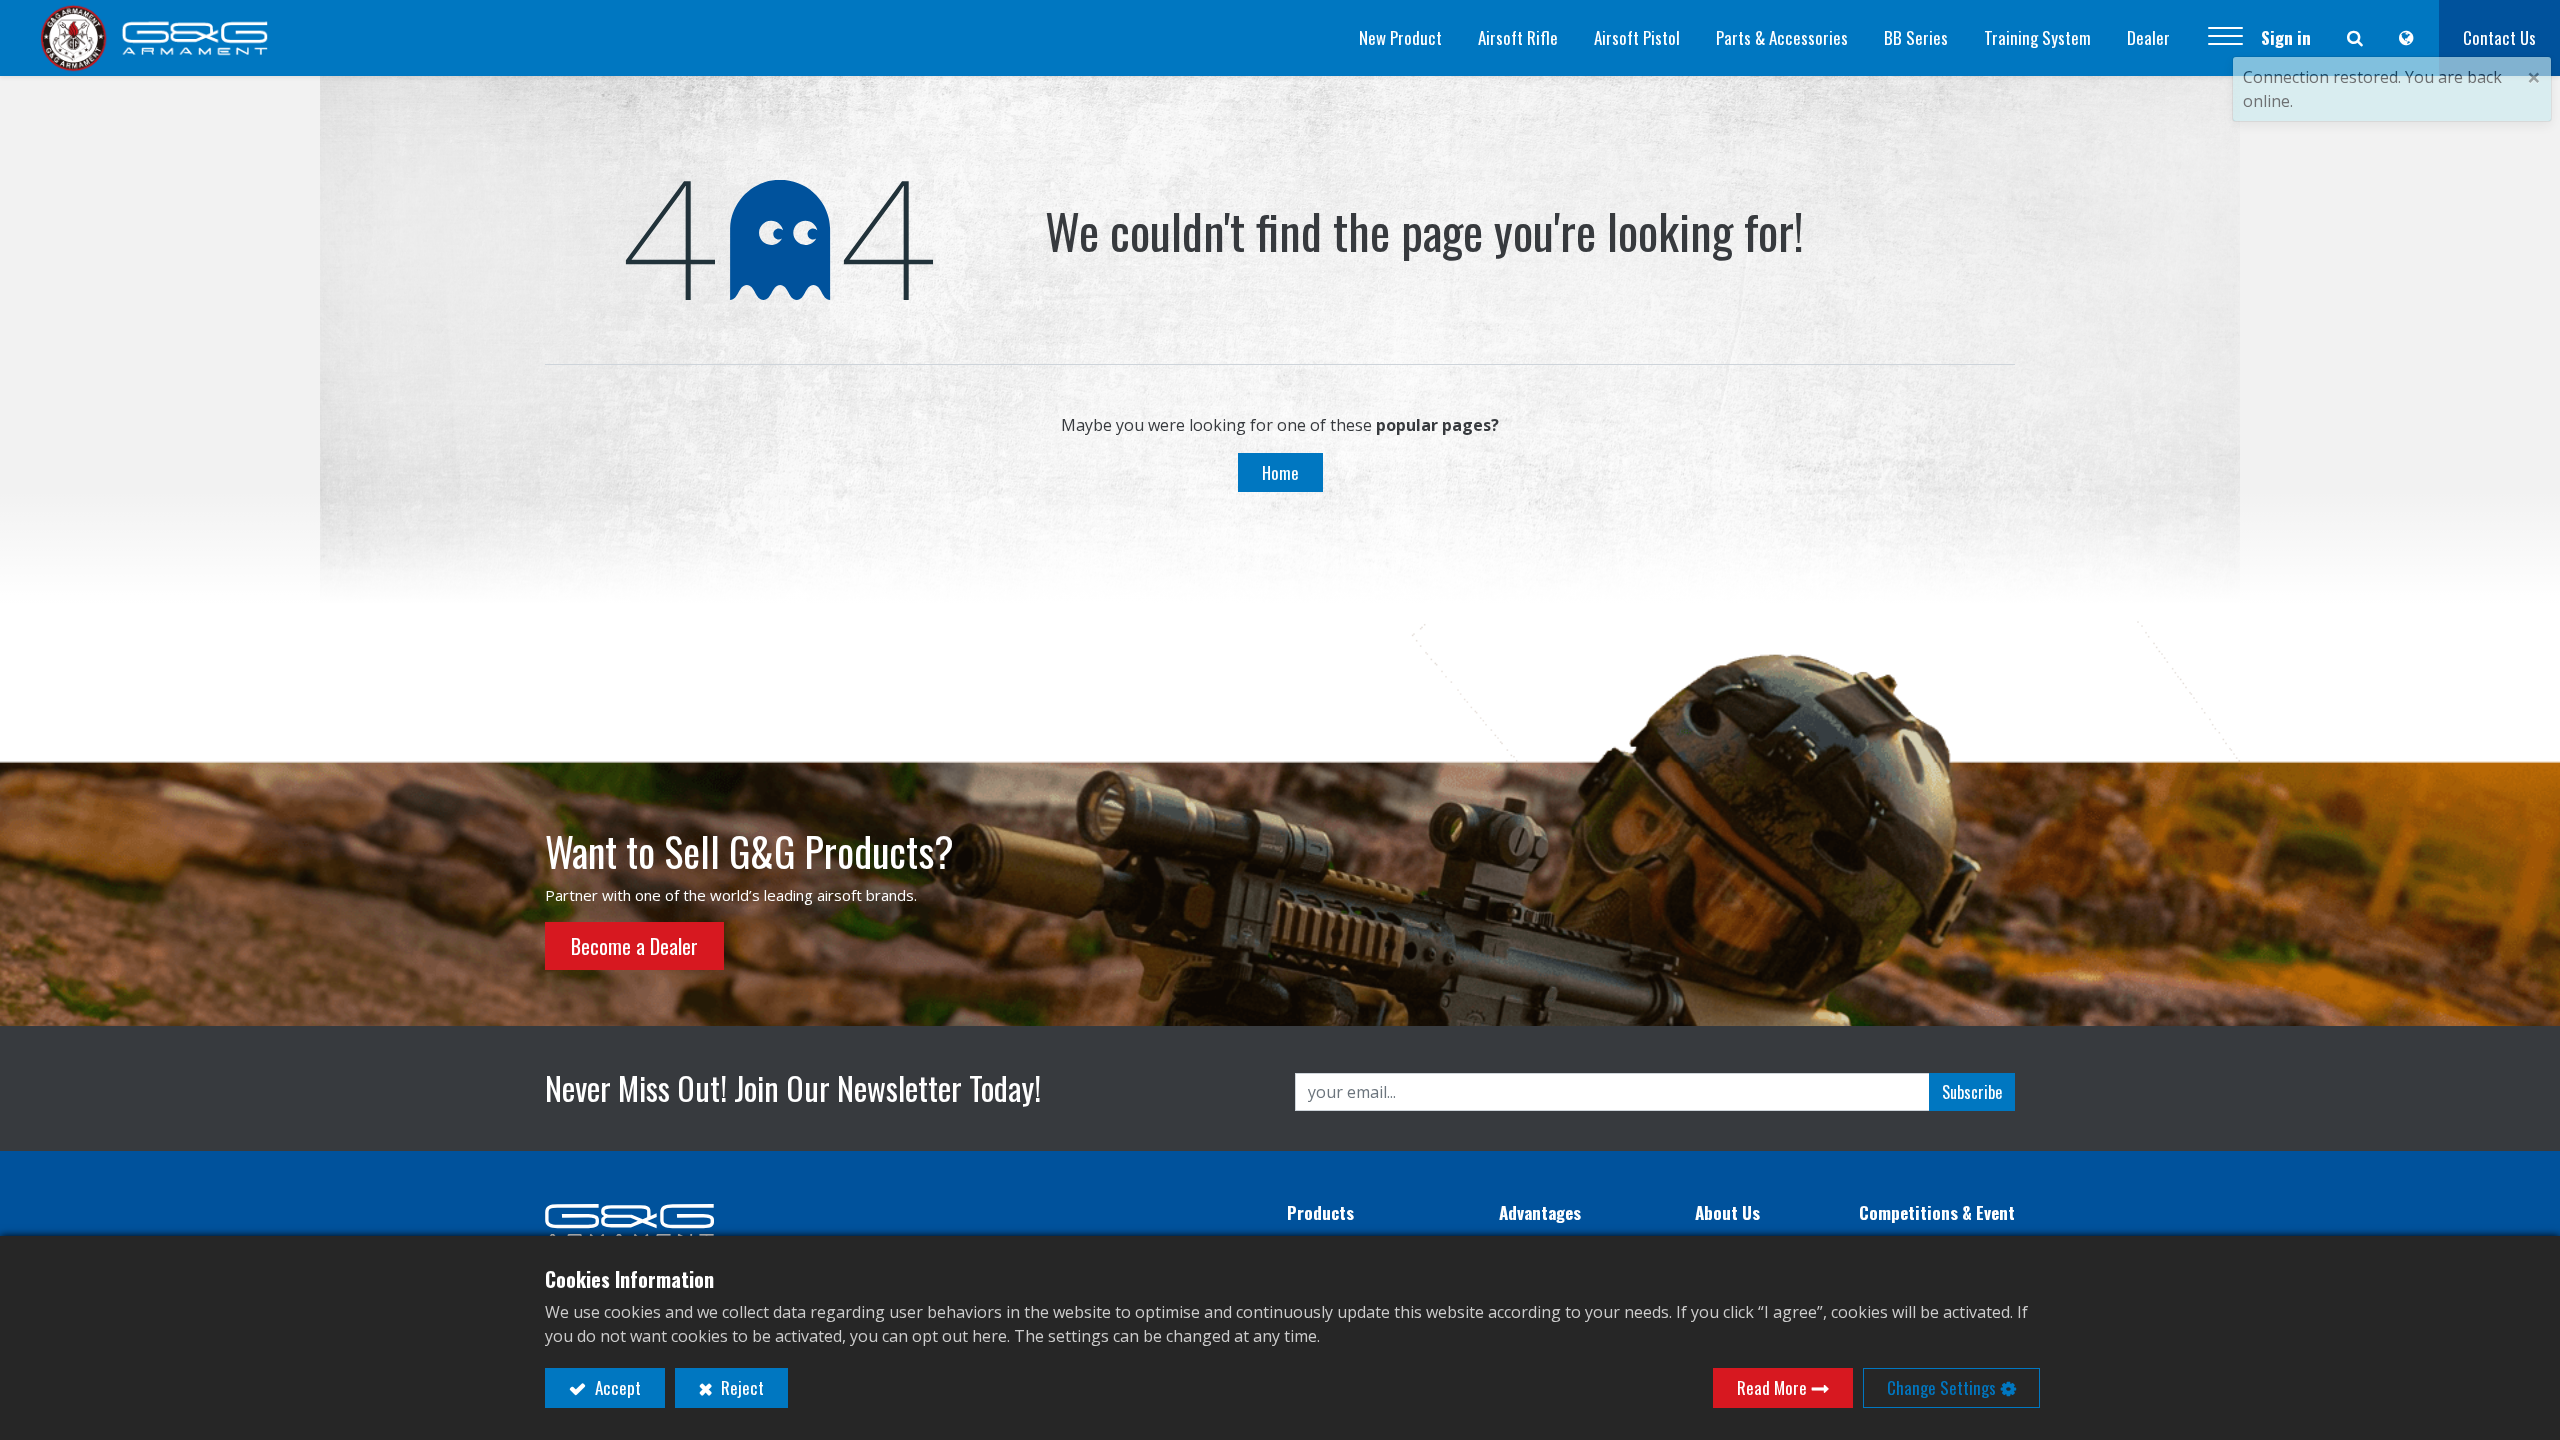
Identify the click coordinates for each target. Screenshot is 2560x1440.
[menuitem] (1400, 38)
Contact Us (2499, 37)
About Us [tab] (1727, 1212)
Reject (740, 1387)
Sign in (2286, 37)
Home (1280, 472)
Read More (1772, 1387)
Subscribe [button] (1972, 1092)
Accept (616, 1387)
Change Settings (1941, 1387)
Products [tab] (1320, 1212)
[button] (2225, 38)
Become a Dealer (634, 946)
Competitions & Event (1937, 1212)
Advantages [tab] (1540, 1212)
